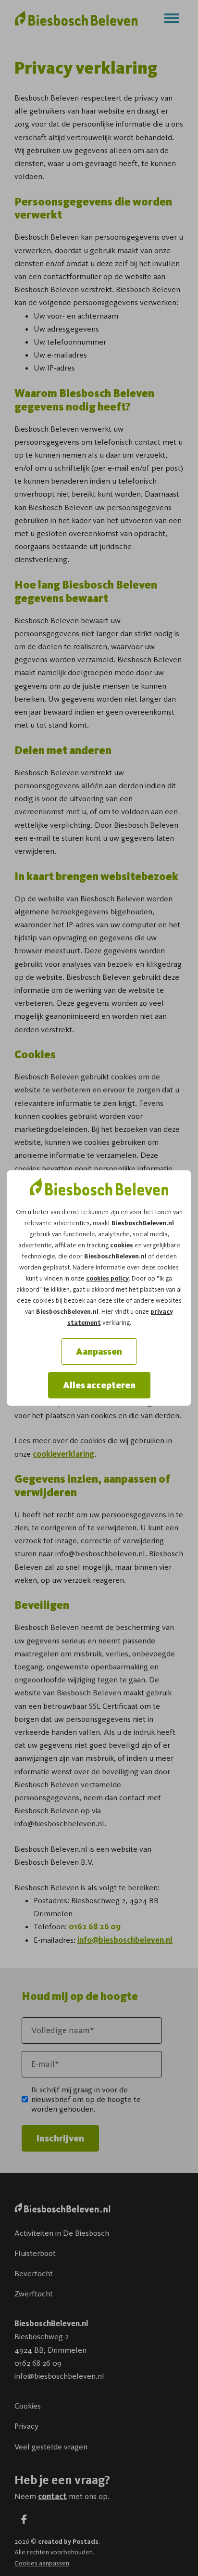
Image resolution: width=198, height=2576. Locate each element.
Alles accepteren (99, 1385)
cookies (122, 1245)
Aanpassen (99, 1352)
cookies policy (107, 1278)
